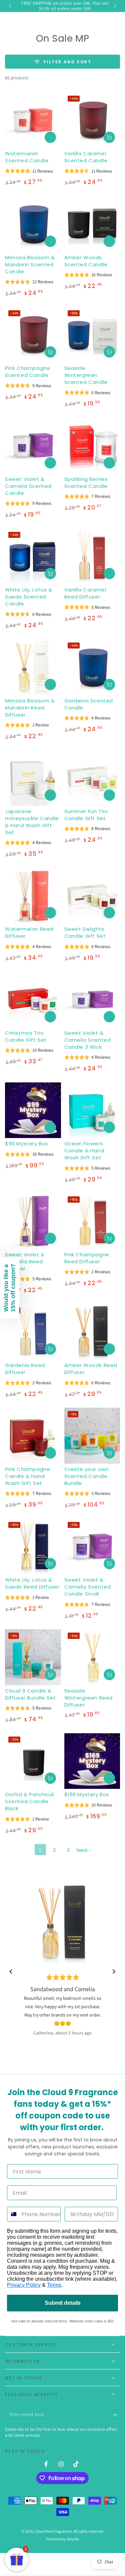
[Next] (114, 1971)
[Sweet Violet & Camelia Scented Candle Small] (92, 1547)
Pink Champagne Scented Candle (27, 372)
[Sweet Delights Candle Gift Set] (92, 896)
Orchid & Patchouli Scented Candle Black (29, 1801)
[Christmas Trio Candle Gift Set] (33, 999)
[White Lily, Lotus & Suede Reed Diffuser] (33, 1547)
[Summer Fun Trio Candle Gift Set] (92, 778)
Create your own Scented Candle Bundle (87, 1476)
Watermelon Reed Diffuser (29, 932)
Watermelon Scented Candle (27, 157)
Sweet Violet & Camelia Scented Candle (28, 486)
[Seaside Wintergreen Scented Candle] (92, 335)
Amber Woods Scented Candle (86, 261)
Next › (84, 1850)
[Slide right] (114, 6)
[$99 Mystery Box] (33, 1110)
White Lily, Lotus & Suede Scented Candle (28, 597)
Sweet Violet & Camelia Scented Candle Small (88, 1587)
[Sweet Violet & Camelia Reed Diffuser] (33, 1221)
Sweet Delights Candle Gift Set (85, 932)
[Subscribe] (116, 2415)
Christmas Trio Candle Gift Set (26, 1036)
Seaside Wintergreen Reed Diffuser (89, 1698)
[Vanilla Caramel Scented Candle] (92, 120)
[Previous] (11, 1971)
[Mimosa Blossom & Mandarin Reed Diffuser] (33, 667)
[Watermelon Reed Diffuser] (33, 896)
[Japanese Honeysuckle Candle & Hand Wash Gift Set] (33, 778)
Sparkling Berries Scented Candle (86, 483)
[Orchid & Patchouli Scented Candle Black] (33, 1761)
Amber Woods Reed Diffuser (91, 1369)
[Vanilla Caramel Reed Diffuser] (92, 557)
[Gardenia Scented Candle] (92, 667)
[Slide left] (11, 6)
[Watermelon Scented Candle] (33, 120)
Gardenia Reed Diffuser (25, 1369)
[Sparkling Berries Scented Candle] (92, 446)
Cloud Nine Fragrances (53, 2531)
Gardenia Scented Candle (89, 704)
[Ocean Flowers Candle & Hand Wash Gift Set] (92, 1110)
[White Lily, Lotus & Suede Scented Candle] (33, 557)
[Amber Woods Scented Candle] (92, 224)
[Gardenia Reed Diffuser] (33, 1332)
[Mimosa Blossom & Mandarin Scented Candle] (33, 224)
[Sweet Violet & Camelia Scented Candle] (33, 446)
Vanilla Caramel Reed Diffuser (85, 593)
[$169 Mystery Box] (92, 1761)
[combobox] (13, 2214)
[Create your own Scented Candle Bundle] (92, 1436)
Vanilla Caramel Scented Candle (86, 157)
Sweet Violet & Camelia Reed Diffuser (25, 1262)
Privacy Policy (24, 2285)
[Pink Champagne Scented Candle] (33, 335)
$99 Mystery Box (26, 1144)
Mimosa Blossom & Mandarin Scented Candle (30, 264)
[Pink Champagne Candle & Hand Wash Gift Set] (33, 1436)
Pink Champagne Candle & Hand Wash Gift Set (27, 1476)
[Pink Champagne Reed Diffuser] (92, 1221)
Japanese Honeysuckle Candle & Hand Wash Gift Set (32, 822)
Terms (54, 2285)
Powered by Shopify (62, 2539)
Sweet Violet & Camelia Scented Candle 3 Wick (88, 1040)
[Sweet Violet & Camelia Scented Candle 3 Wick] (92, 999)
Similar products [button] (50, 137)
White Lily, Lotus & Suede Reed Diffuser (32, 1583)
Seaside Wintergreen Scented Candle (86, 375)
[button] (10, 1288)
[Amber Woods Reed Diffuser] (92, 1332)
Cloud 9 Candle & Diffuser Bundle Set (30, 1694)
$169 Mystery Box (87, 1794)
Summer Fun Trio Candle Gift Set (86, 815)
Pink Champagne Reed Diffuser (87, 1258)
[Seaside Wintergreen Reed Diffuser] (92, 1657)
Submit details (63, 2303)
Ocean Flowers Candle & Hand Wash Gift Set (84, 1151)
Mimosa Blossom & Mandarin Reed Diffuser (30, 708)
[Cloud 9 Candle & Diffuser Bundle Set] (33, 1657)
